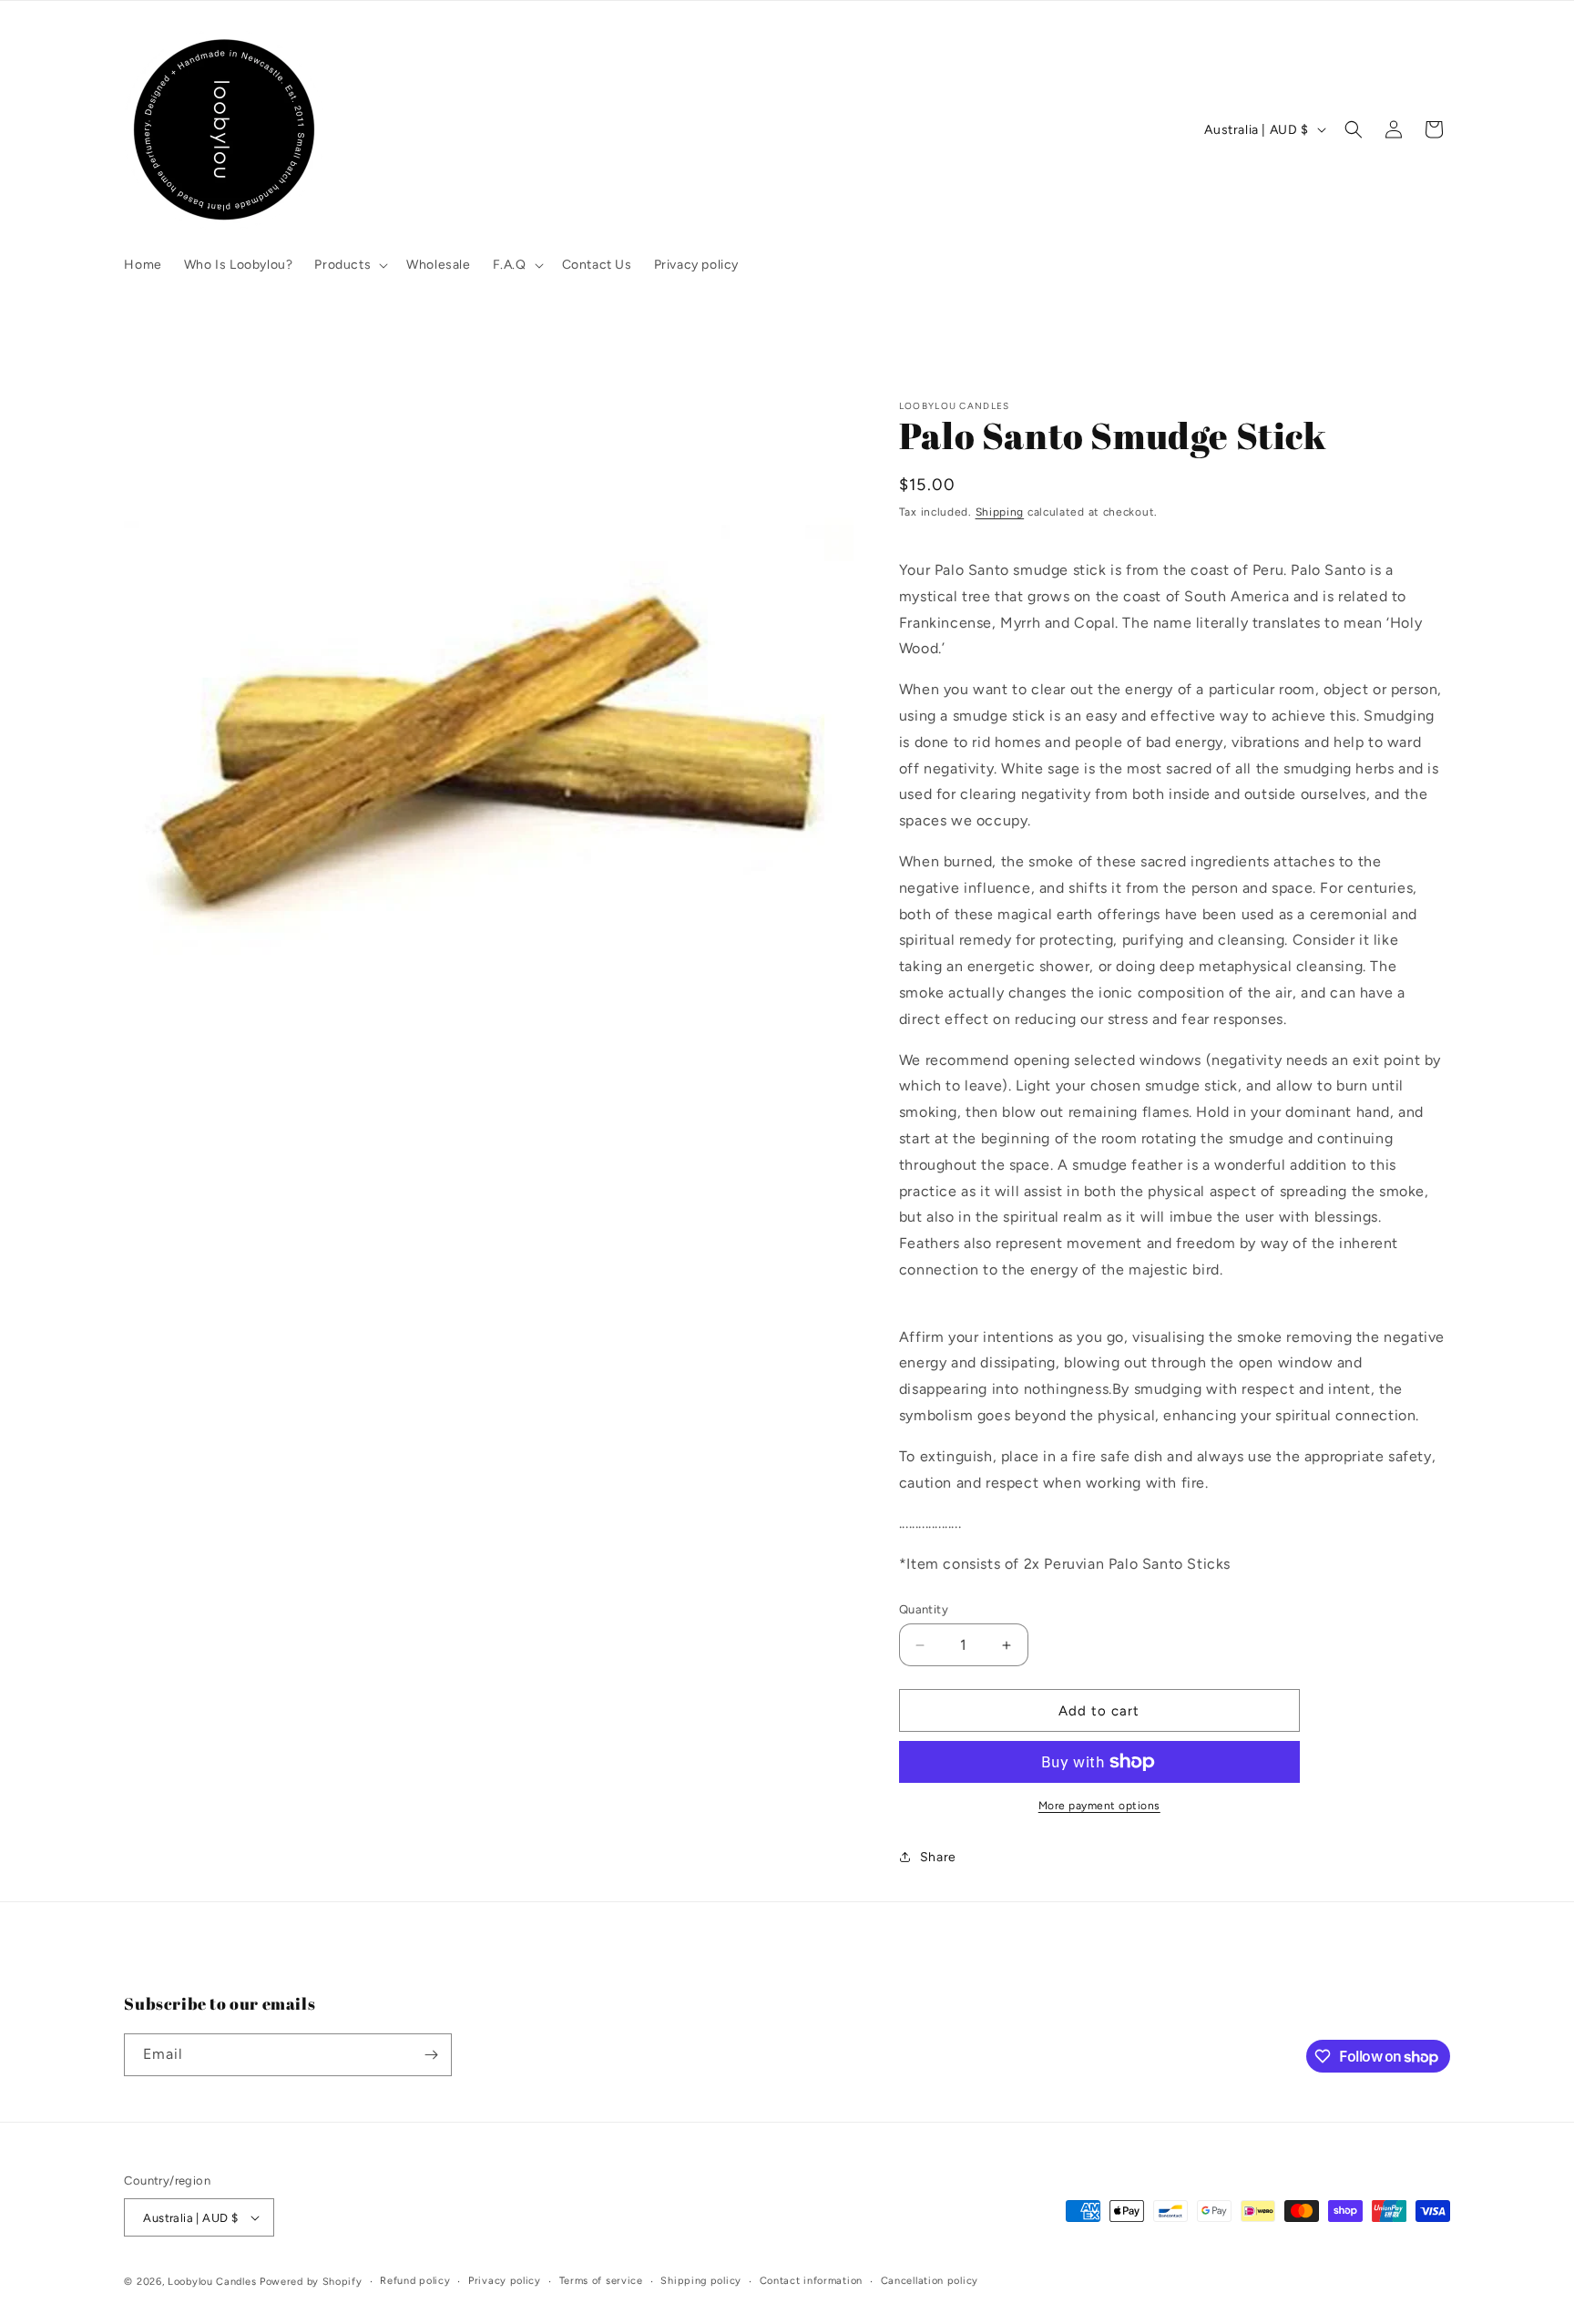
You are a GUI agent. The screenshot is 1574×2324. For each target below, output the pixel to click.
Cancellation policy (930, 2281)
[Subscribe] (431, 2055)
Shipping (1000, 512)
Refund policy (415, 2281)
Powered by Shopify (311, 2282)
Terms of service (601, 2281)
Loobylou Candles (212, 2282)
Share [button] (938, 1857)
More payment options (1099, 1806)
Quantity (924, 1609)
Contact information (811, 2281)
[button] (349, 265)
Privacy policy (505, 2281)
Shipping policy (701, 2281)
